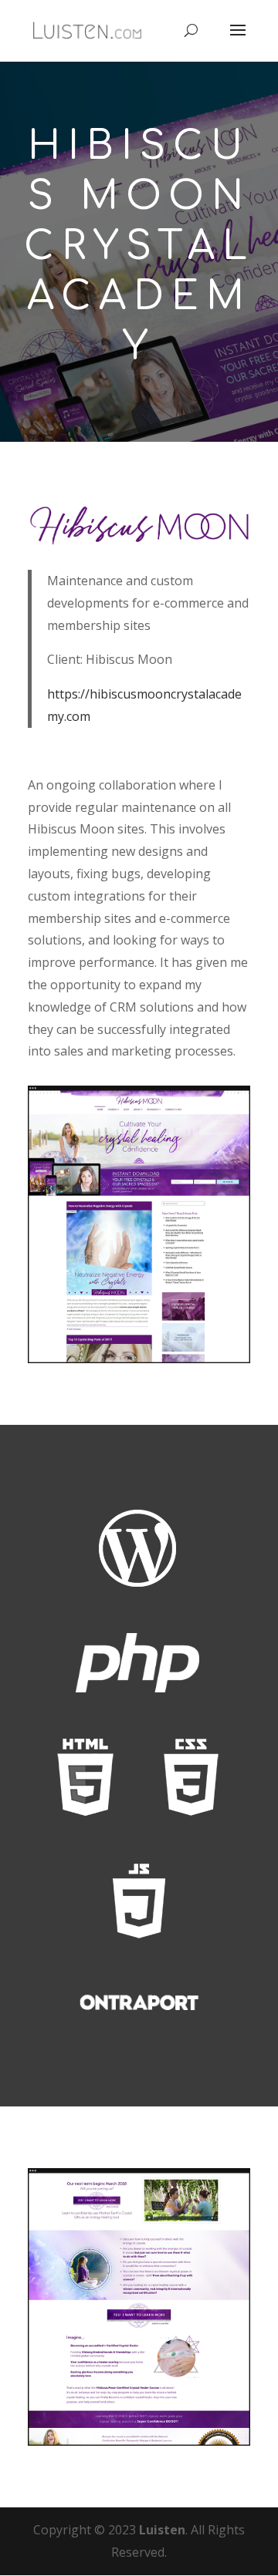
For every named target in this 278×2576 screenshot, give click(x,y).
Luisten (162, 2530)
